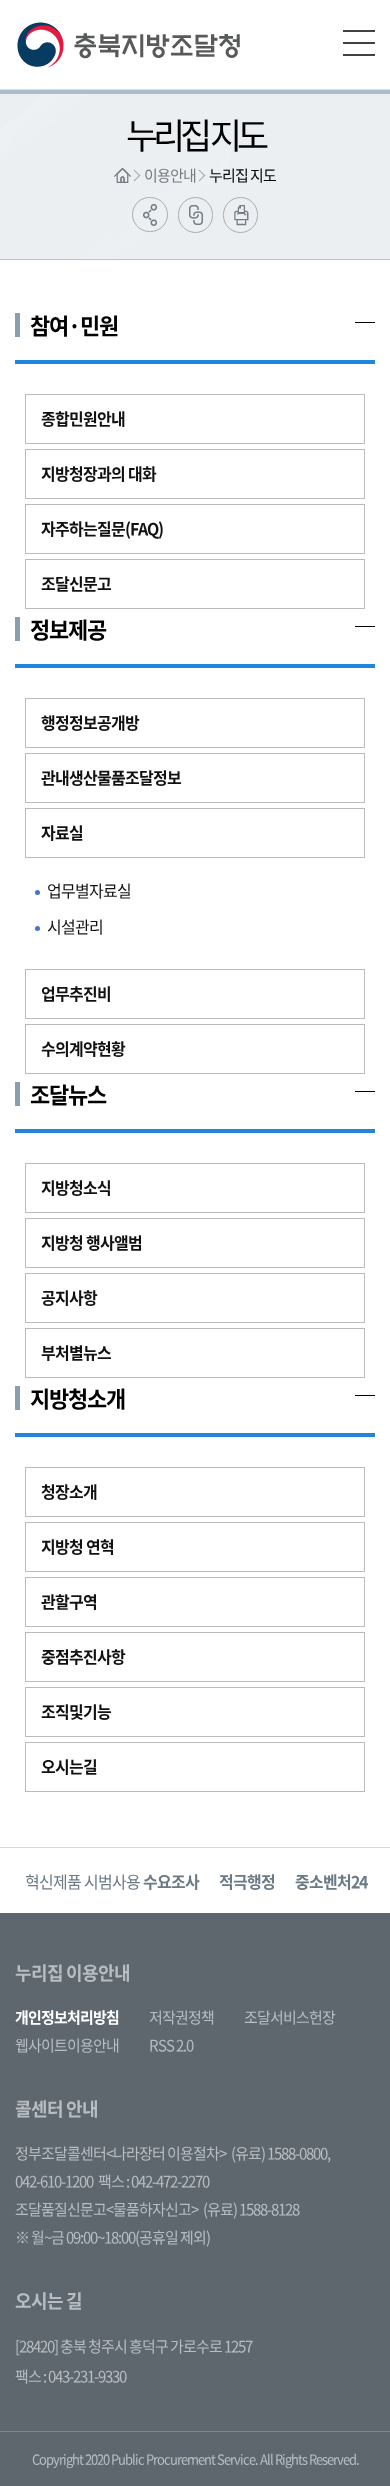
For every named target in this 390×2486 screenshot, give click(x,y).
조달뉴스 (68, 1094)
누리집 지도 (242, 175)
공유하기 (150, 214)
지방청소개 (77, 1398)
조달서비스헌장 (289, 2017)
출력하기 (240, 215)
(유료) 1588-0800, (280, 2153)
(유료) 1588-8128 (251, 2209)
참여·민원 (74, 325)
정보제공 (68, 629)
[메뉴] (359, 43)
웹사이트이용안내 (67, 2045)
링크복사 (195, 215)
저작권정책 (181, 2017)
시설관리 (75, 926)
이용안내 (170, 175)
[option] (112, 1880)
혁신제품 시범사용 (112, 1881)
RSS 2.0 (171, 2045)
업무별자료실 (89, 890)
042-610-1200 (54, 2181)
